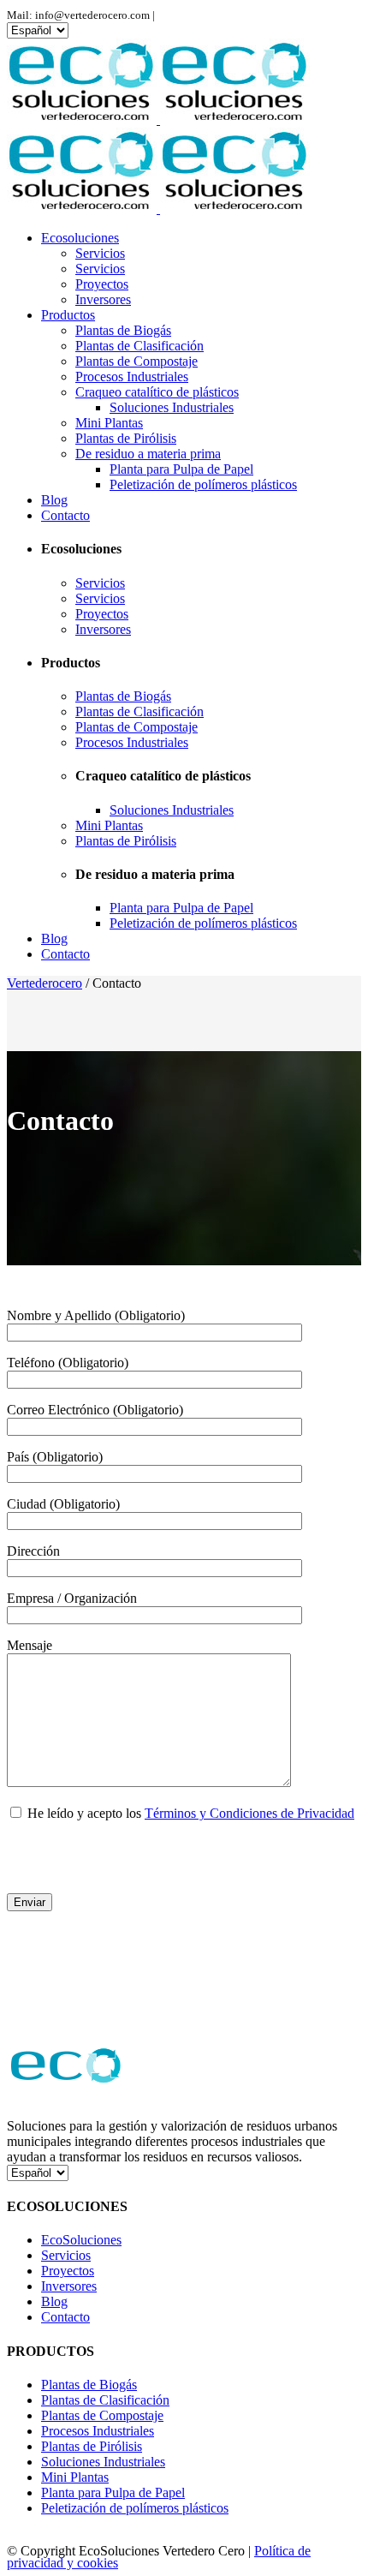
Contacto (65, 2317)
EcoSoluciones (81, 2240)
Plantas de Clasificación (105, 2400)
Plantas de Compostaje (102, 2415)
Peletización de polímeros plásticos (135, 2508)
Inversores (69, 2286)
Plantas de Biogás (89, 2385)
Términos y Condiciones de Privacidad (249, 1813)
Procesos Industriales (98, 2431)
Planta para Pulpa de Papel (113, 2492)
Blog (54, 2301)
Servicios (66, 2255)
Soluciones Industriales (103, 2462)
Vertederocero (45, 983)
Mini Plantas (75, 2477)
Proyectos (68, 2271)
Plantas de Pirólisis (92, 2446)
